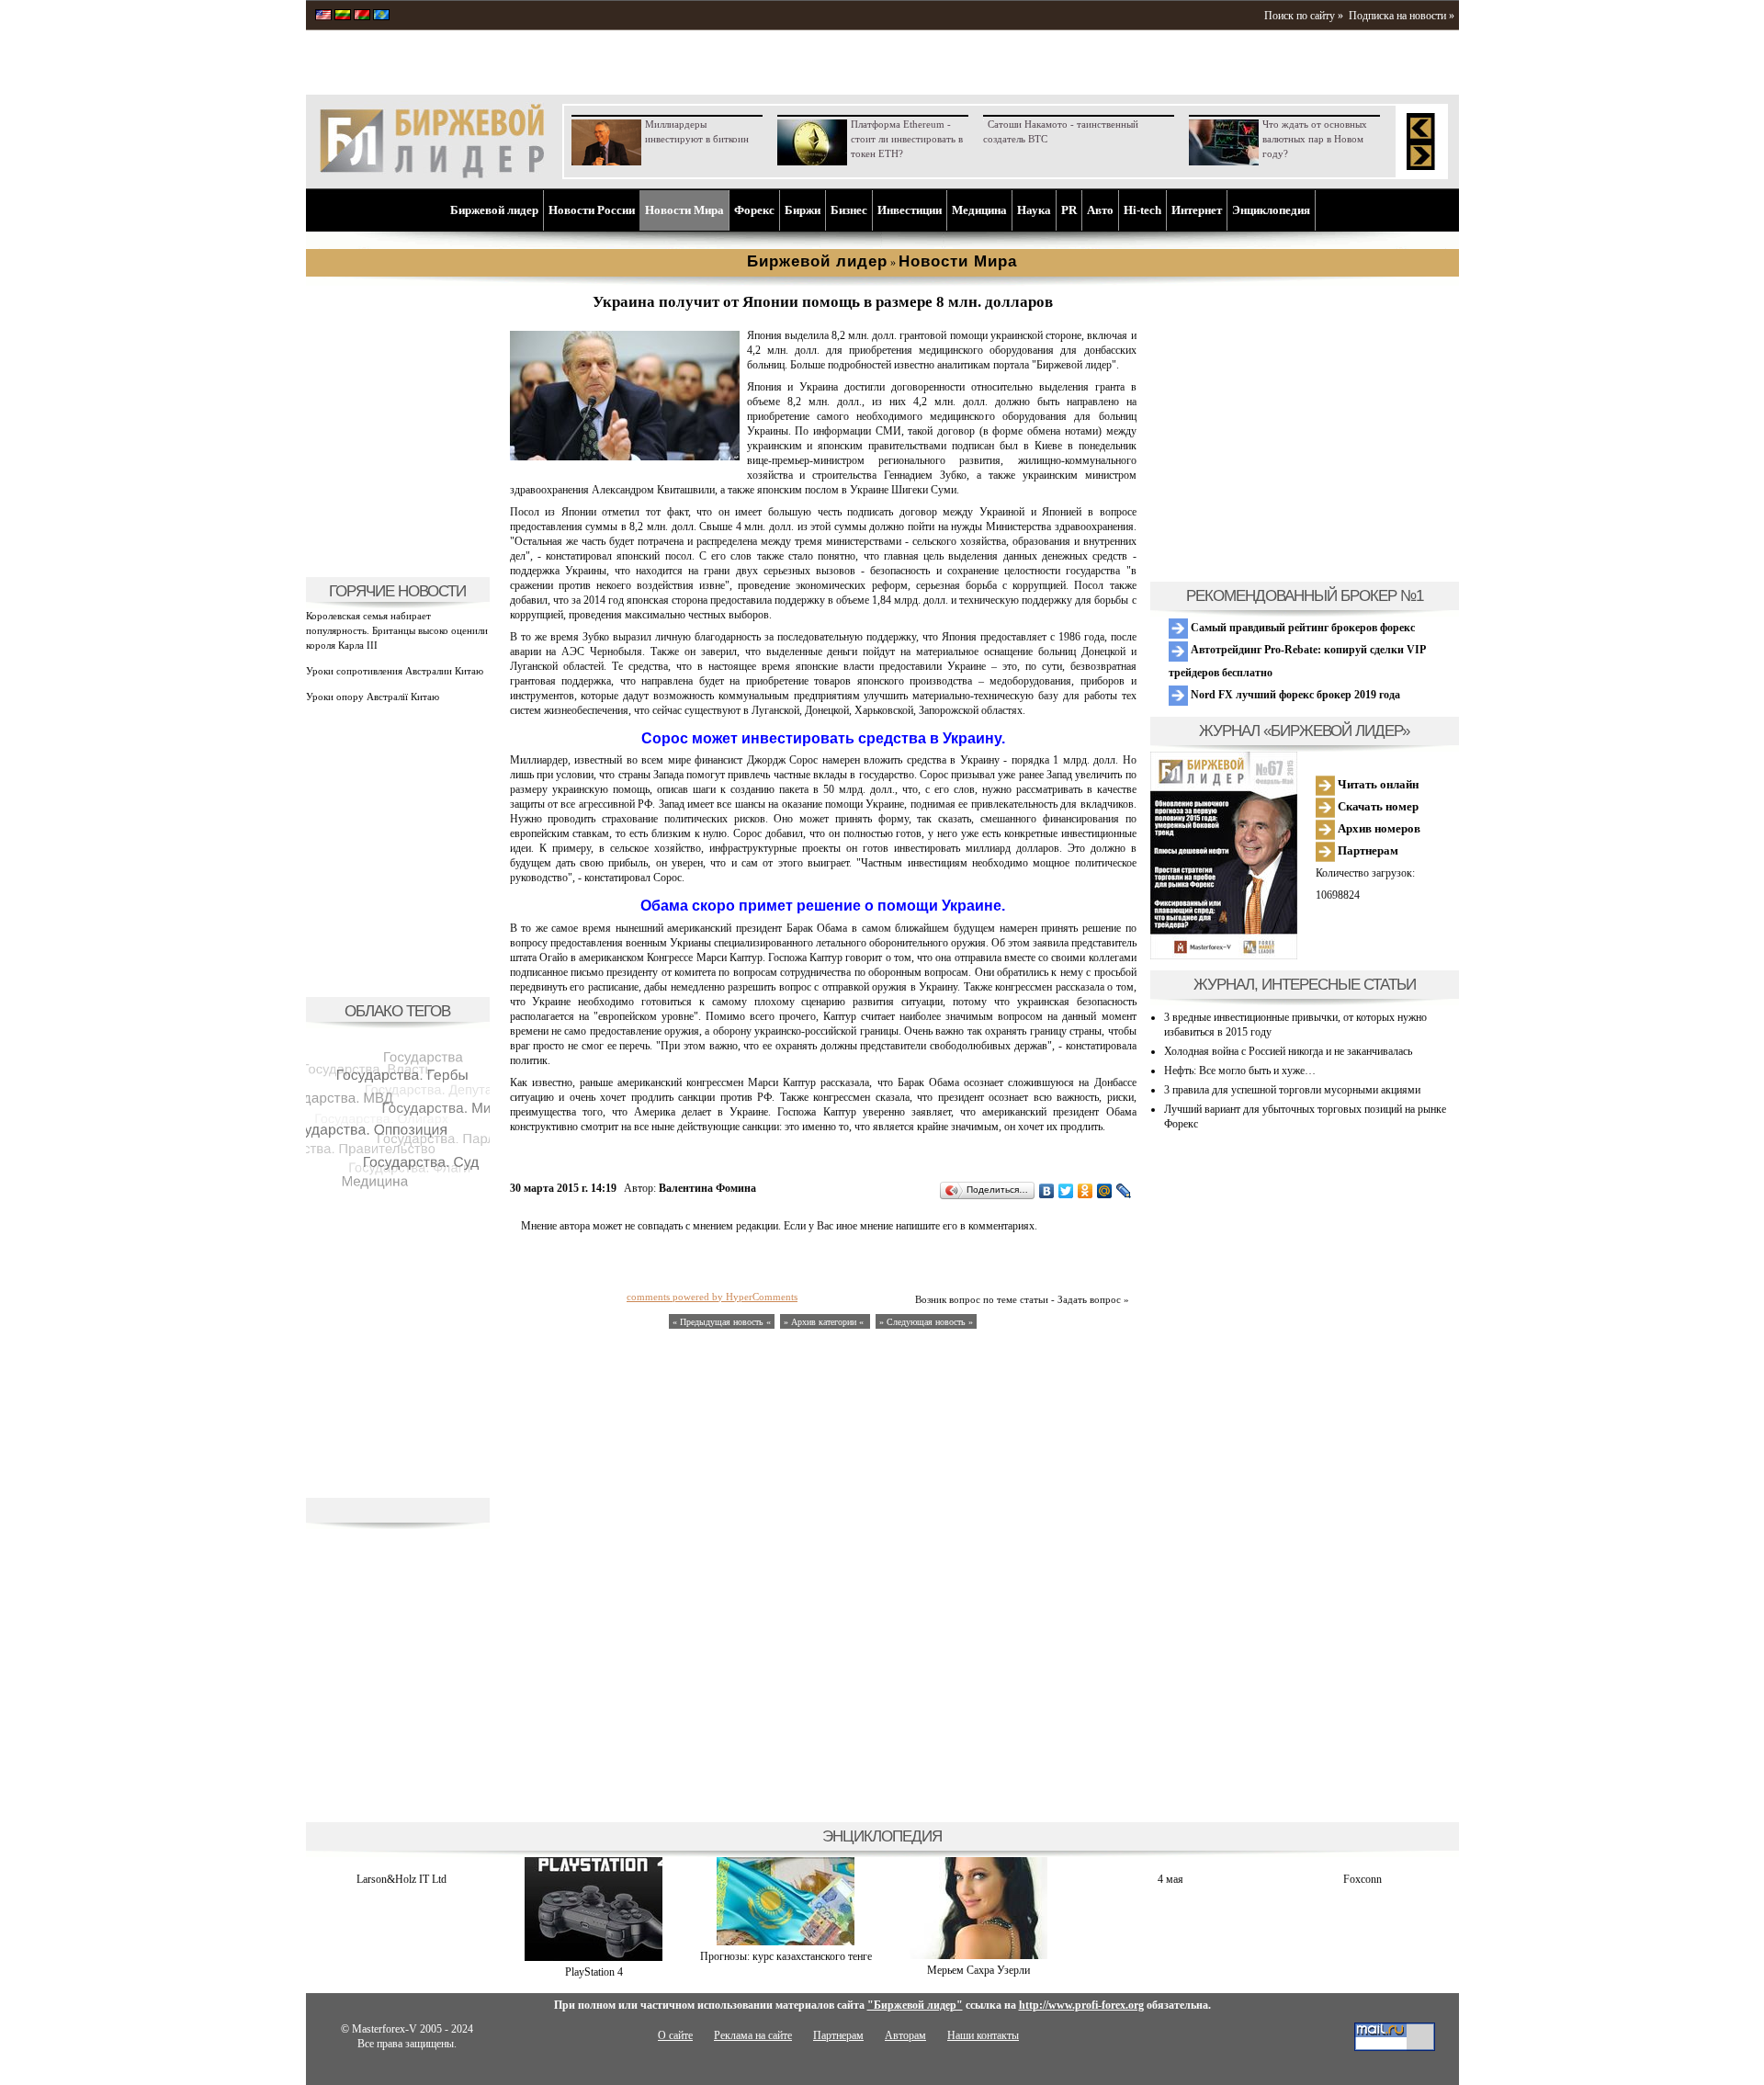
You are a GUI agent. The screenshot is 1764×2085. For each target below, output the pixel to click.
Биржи (803, 210)
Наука (1034, 210)
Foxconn (1363, 1879)
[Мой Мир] (1105, 1191)
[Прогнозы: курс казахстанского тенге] (786, 1942)
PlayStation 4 (594, 1972)
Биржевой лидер (494, 210)
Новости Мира (684, 210)
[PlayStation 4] (594, 1957)
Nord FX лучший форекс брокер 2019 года (1294, 695)
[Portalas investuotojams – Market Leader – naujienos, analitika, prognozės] (343, 17)
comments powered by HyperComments (712, 1297)
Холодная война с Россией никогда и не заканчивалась (1288, 1051)
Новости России (592, 210)
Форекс (754, 210)
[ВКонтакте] (1047, 1191)
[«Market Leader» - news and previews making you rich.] (323, 17)
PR (1069, 210)
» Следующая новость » (926, 1322)
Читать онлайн (1377, 784)
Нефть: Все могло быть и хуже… (1240, 1071)
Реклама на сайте (753, 2035)
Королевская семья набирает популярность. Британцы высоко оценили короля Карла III (397, 630)
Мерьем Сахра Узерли (978, 1970)
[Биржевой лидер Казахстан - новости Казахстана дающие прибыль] (381, 17)
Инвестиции (910, 210)
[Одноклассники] (1086, 1191)
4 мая (1170, 1879)
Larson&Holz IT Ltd (401, 1879)
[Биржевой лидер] (432, 175)
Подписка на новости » (1402, 16)
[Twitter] (1066, 1191)
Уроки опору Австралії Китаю (373, 697)
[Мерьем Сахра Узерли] (978, 1955)
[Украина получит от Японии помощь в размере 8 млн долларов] (625, 457)
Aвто (1100, 210)
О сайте (675, 2035)
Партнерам (1367, 850)
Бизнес (849, 210)
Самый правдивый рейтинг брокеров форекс (1301, 628)
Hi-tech (1142, 210)
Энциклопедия (1271, 210)
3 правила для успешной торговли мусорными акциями (1292, 1090)
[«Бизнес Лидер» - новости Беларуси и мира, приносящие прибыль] (362, 17)
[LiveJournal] (1124, 1191)
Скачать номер (1377, 806)
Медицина (979, 210)
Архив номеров (1378, 828)
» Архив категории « (825, 1322)
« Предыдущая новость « (722, 1322)
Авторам (905, 2035)
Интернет (1197, 210)
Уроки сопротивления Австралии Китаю (395, 671)
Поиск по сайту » (1304, 16)
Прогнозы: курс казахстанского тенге (786, 1956)
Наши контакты (983, 2035)
